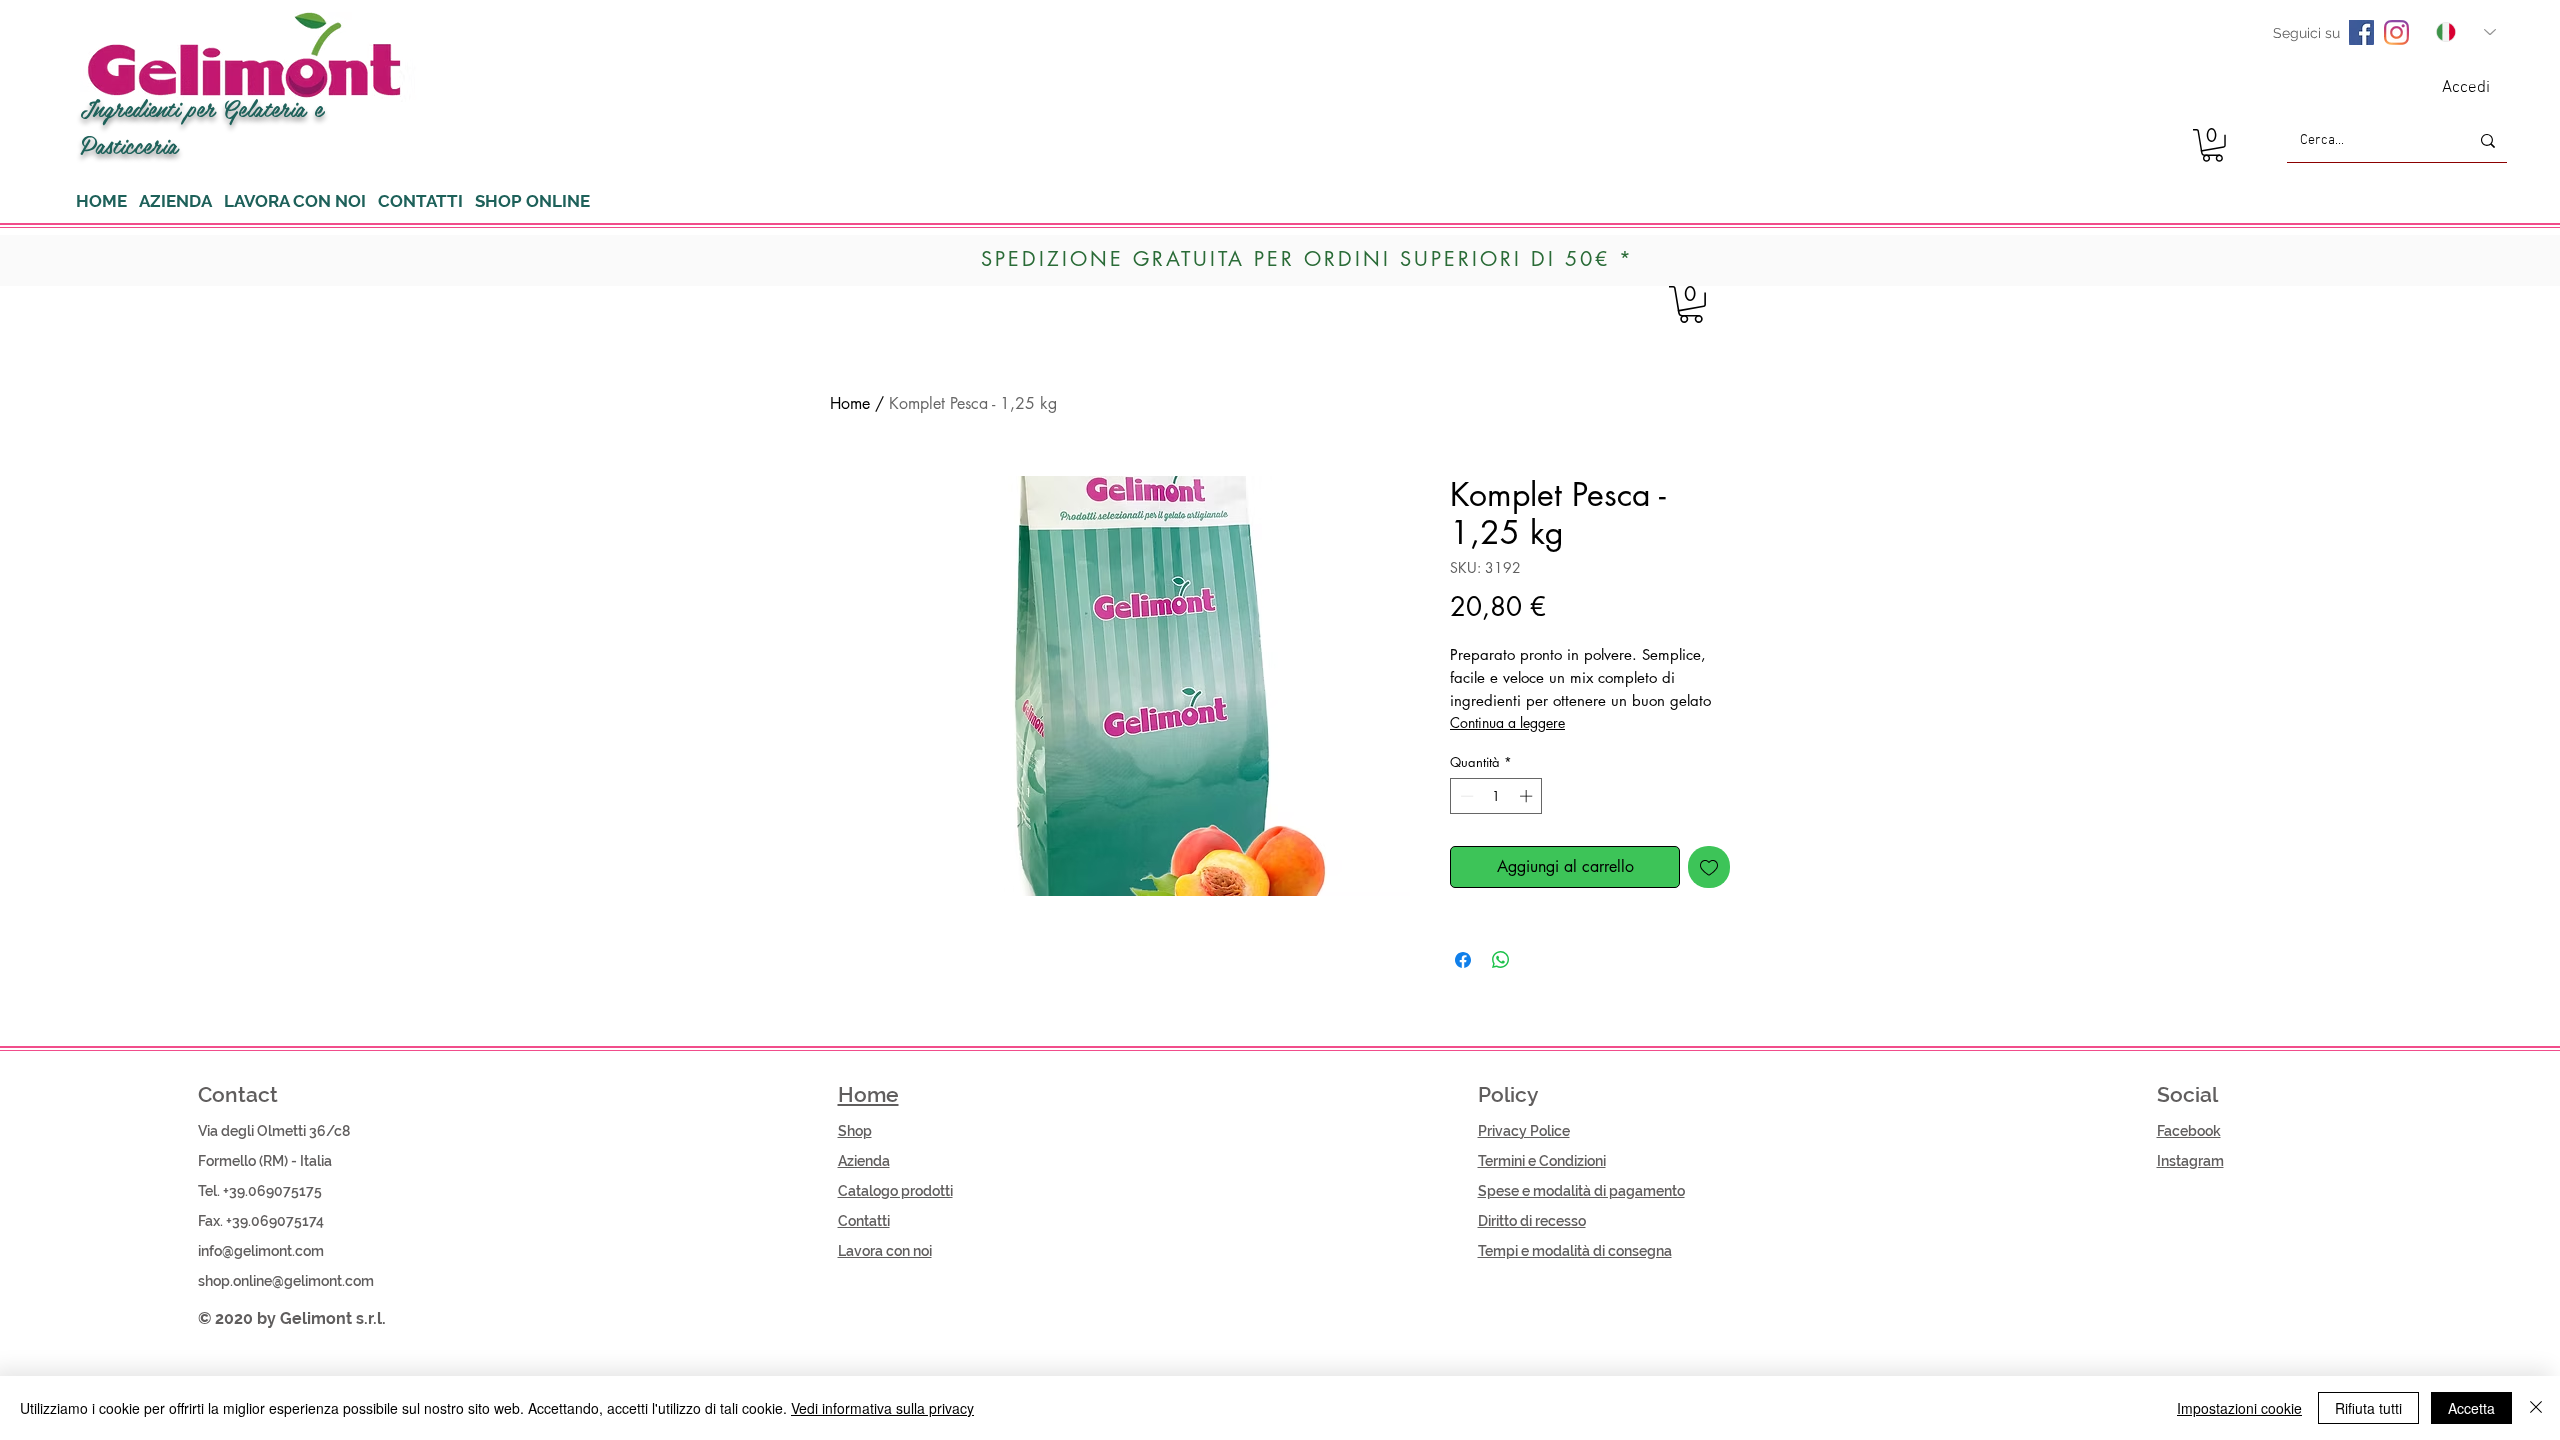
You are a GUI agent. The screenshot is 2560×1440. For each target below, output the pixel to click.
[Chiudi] (2536, 1408)
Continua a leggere (1507, 722)
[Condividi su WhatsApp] (1501, 960)
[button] (2212, 145)
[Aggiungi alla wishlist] (1709, 867)
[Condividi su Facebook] (1463, 960)
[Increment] (1528, 796)
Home (850, 403)
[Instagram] (2396, 32)
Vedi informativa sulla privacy (882, 1408)
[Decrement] (1465, 796)
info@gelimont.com (261, 1251)
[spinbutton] (1496, 796)
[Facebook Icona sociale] (2361, 32)
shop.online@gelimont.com (286, 1281)
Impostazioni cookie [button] (2239, 1408)
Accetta (2471, 1408)
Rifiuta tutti (2368, 1408)
